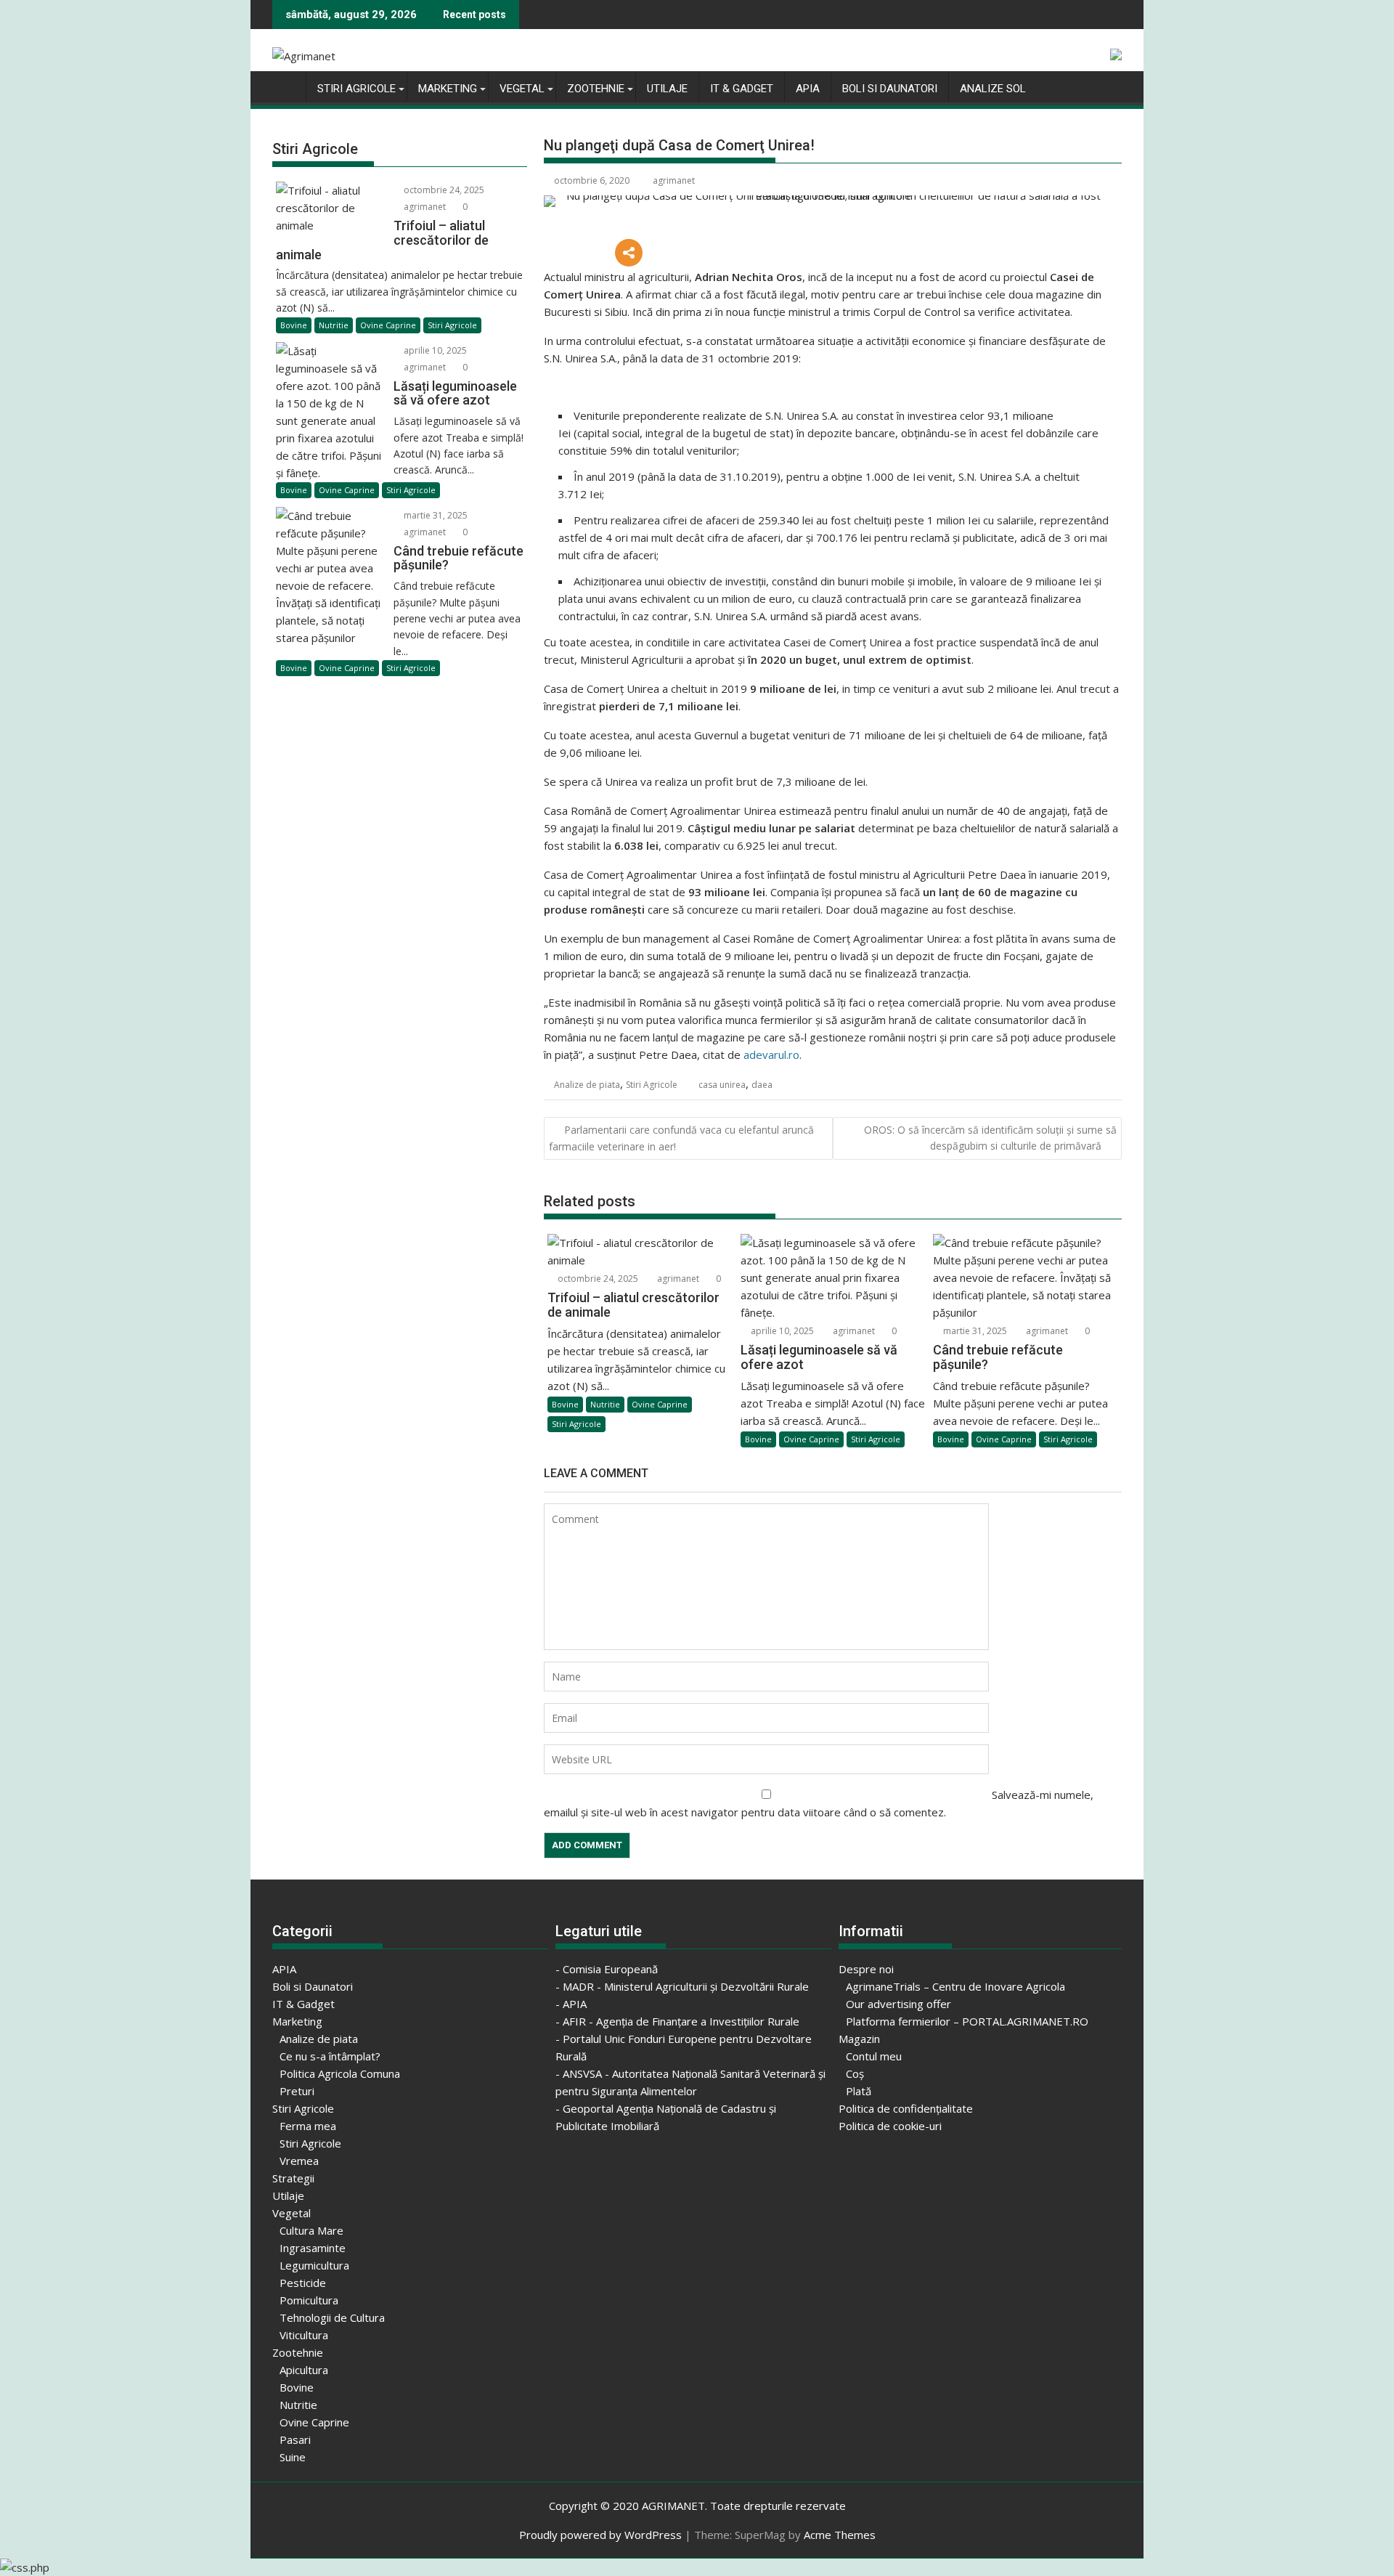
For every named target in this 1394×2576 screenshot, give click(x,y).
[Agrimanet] (286, 86)
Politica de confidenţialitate (906, 2108)
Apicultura (304, 2370)
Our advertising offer (898, 2004)
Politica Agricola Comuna (340, 2073)
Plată (859, 2091)
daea (762, 1085)
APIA (808, 89)
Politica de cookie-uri (890, 2126)
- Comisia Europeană (607, 1969)
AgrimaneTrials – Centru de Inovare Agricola (955, 1986)
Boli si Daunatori (890, 89)
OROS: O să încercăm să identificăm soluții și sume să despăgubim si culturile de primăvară (990, 1138)
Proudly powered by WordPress (600, 2535)
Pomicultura (309, 2300)
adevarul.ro (771, 1055)
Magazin (859, 2039)
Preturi (297, 2091)
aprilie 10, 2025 (781, 1331)
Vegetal (522, 89)
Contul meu (874, 2056)
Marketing (448, 89)
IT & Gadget (742, 89)
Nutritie (605, 1404)
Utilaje (667, 89)
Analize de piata (587, 1085)
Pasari (295, 2439)
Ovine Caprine (660, 1404)
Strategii (293, 2178)
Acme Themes (840, 2535)
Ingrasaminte (313, 2248)
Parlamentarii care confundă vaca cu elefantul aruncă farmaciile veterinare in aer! (681, 1138)
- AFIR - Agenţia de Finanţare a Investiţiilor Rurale (677, 2021)
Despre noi (866, 1969)
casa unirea (722, 1085)
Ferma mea (308, 2126)
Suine (293, 2457)
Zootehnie (596, 89)
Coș (855, 2073)
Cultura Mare (311, 2230)
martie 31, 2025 (974, 1331)
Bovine (565, 1404)
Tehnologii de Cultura (332, 2317)
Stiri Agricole (356, 89)
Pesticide (303, 2283)
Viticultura (304, 2335)
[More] (629, 253)
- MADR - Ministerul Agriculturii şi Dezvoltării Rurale (682, 1986)
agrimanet (674, 180)
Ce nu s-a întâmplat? (330, 2056)
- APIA (571, 2004)
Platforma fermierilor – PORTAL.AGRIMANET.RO (967, 2021)
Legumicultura (314, 2265)
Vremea (299, 2161)
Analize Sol (993, 89)
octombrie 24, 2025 (597, 1279)
